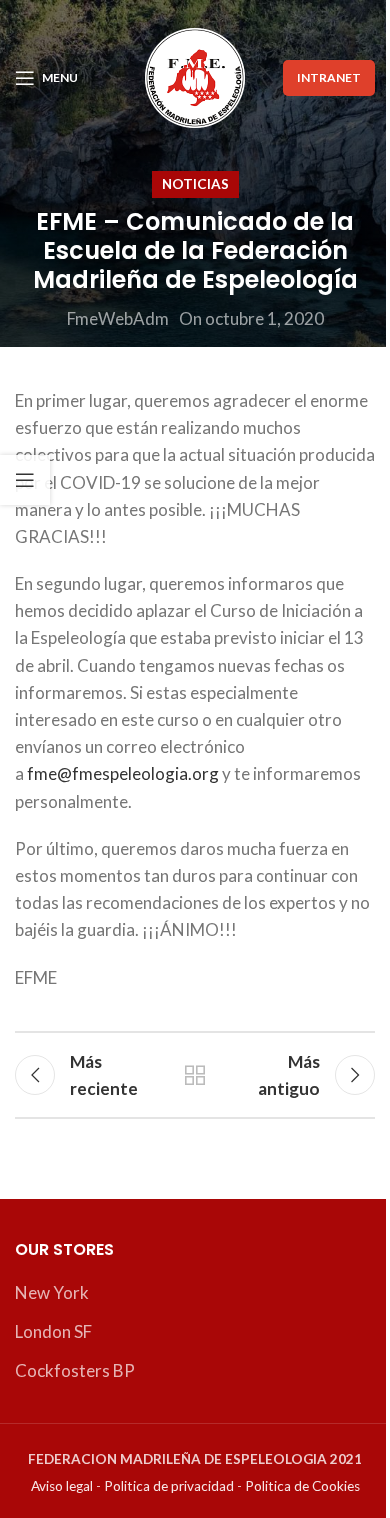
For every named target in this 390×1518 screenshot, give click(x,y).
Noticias (195, 184)
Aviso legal (62, 1486)
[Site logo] (195, 75)
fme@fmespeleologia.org (123, 773)
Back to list (195, 1075)
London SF (53, 1331)
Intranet (329, 77)
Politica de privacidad (169, 1486)
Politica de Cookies (302, 1486)
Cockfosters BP (75, 1370)
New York (52, 1292)
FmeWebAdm (118, 318)
